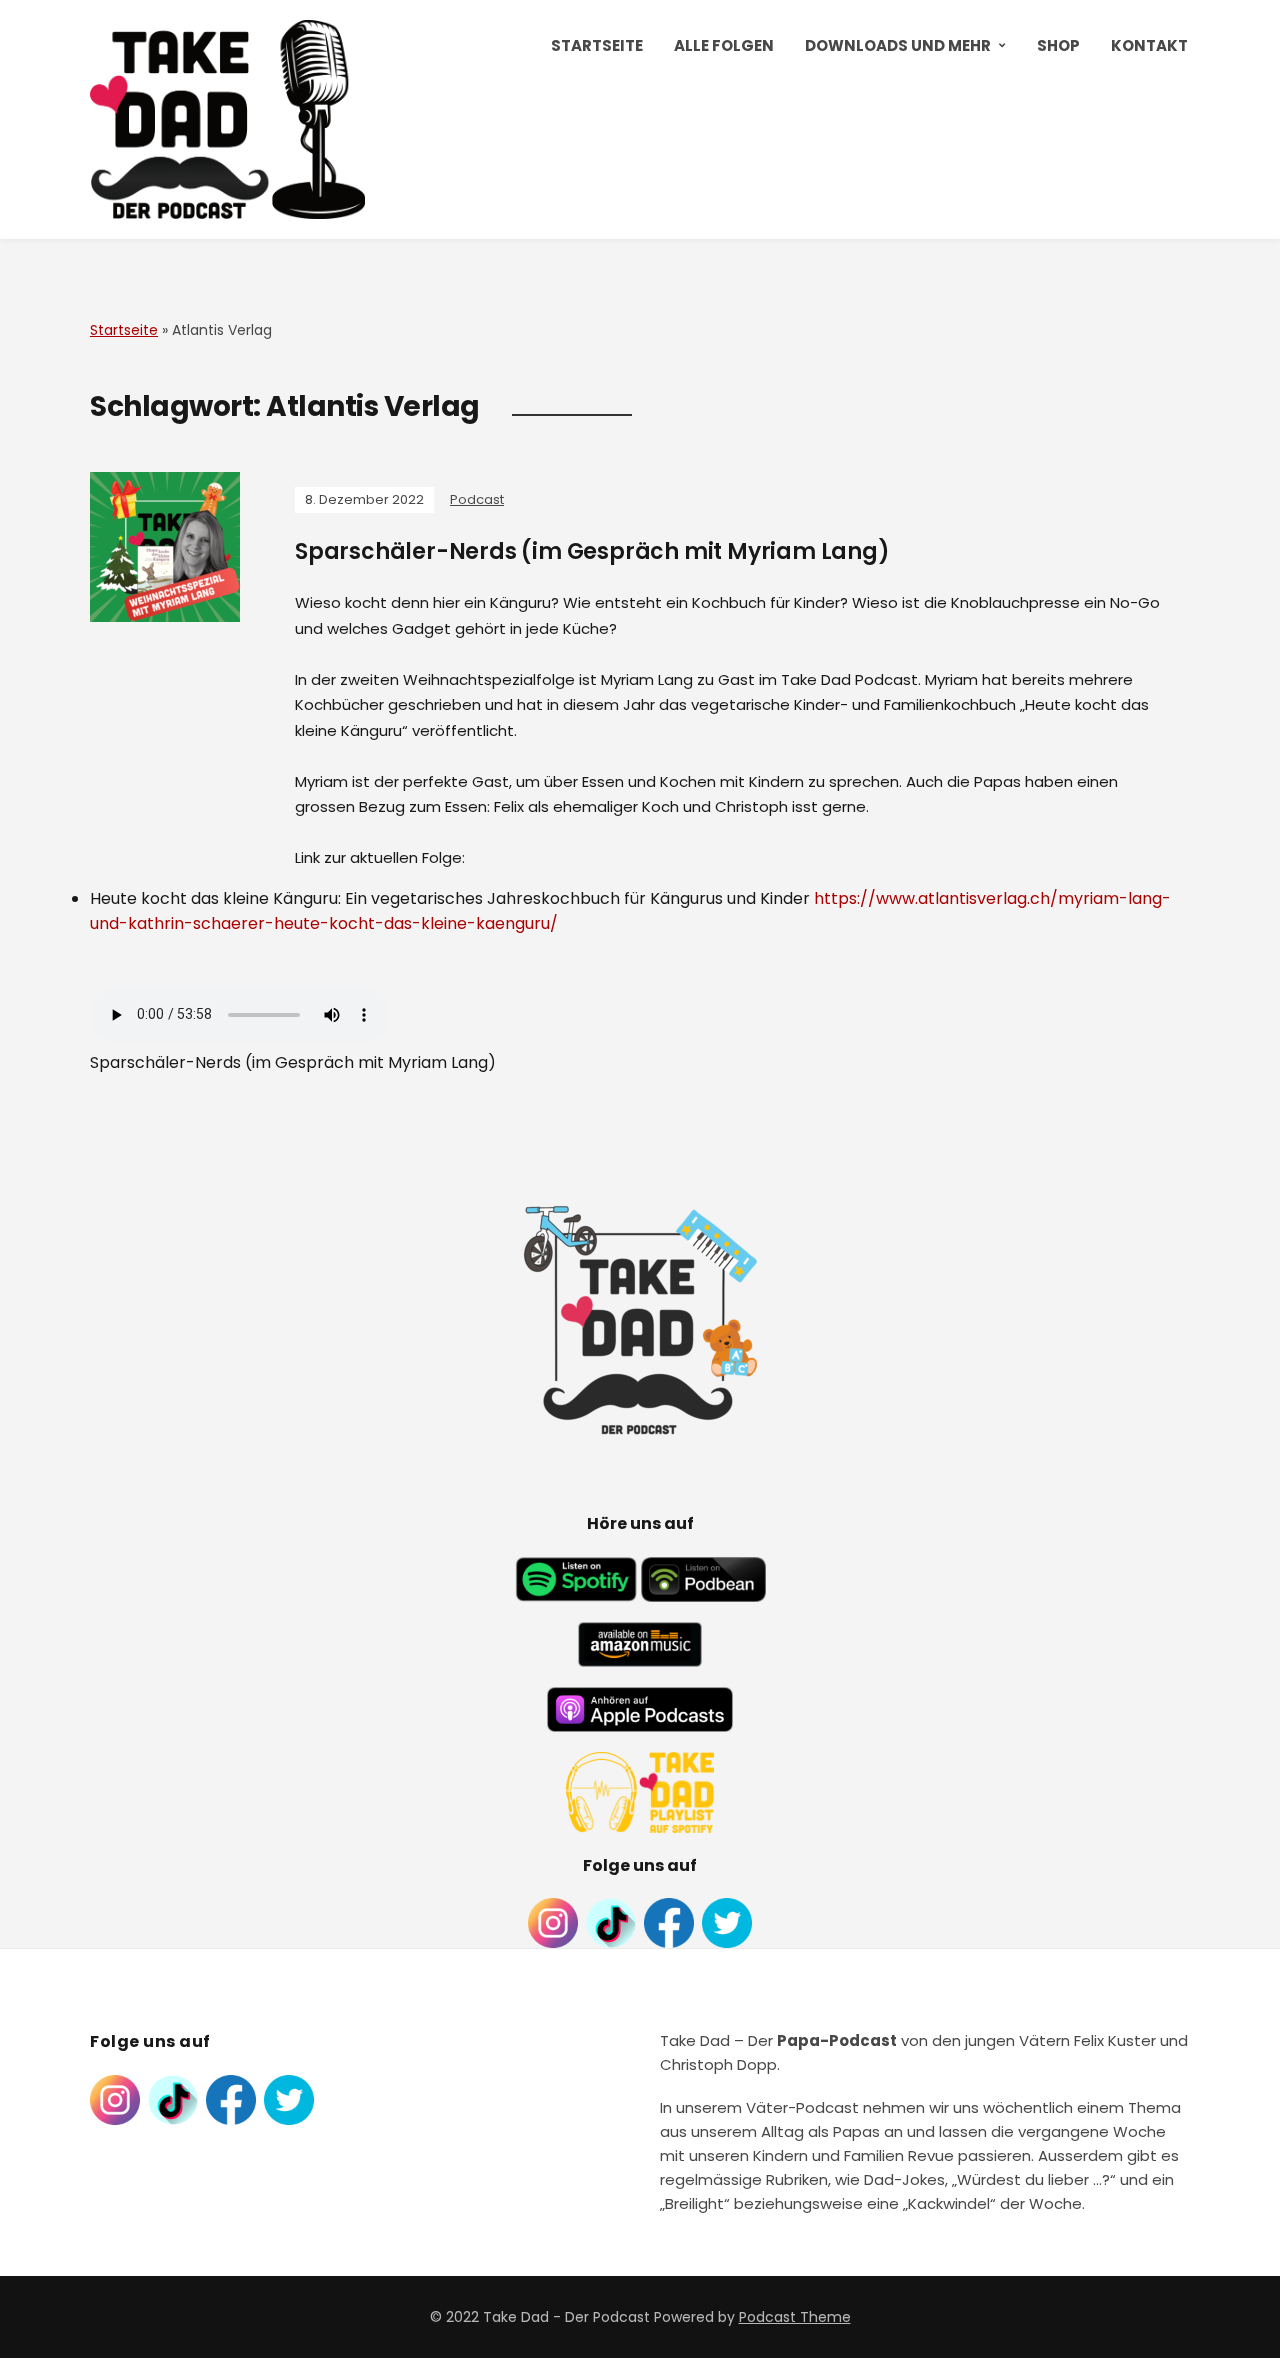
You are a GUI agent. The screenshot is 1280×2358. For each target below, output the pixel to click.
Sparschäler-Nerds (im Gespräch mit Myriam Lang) (592, 551)
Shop (1058, 45)
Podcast (477, 499)
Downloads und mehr (898, 45)
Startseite (597, 45)
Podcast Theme (795, 2317)
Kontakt (1149, 45)
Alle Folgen (724, 45)
